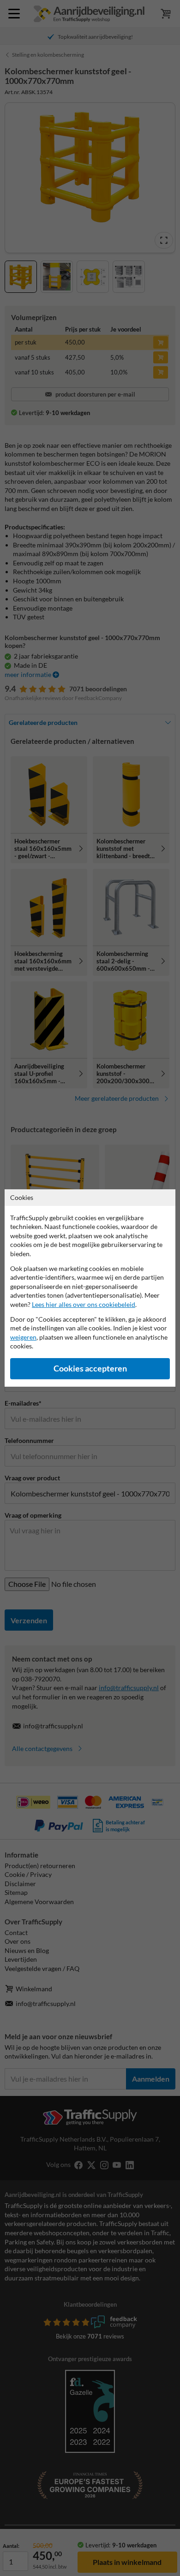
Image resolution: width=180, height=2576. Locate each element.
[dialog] (90, 1288)
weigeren (23, 1337)
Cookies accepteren (90, 1368)
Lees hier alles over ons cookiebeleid (84, 1304)
